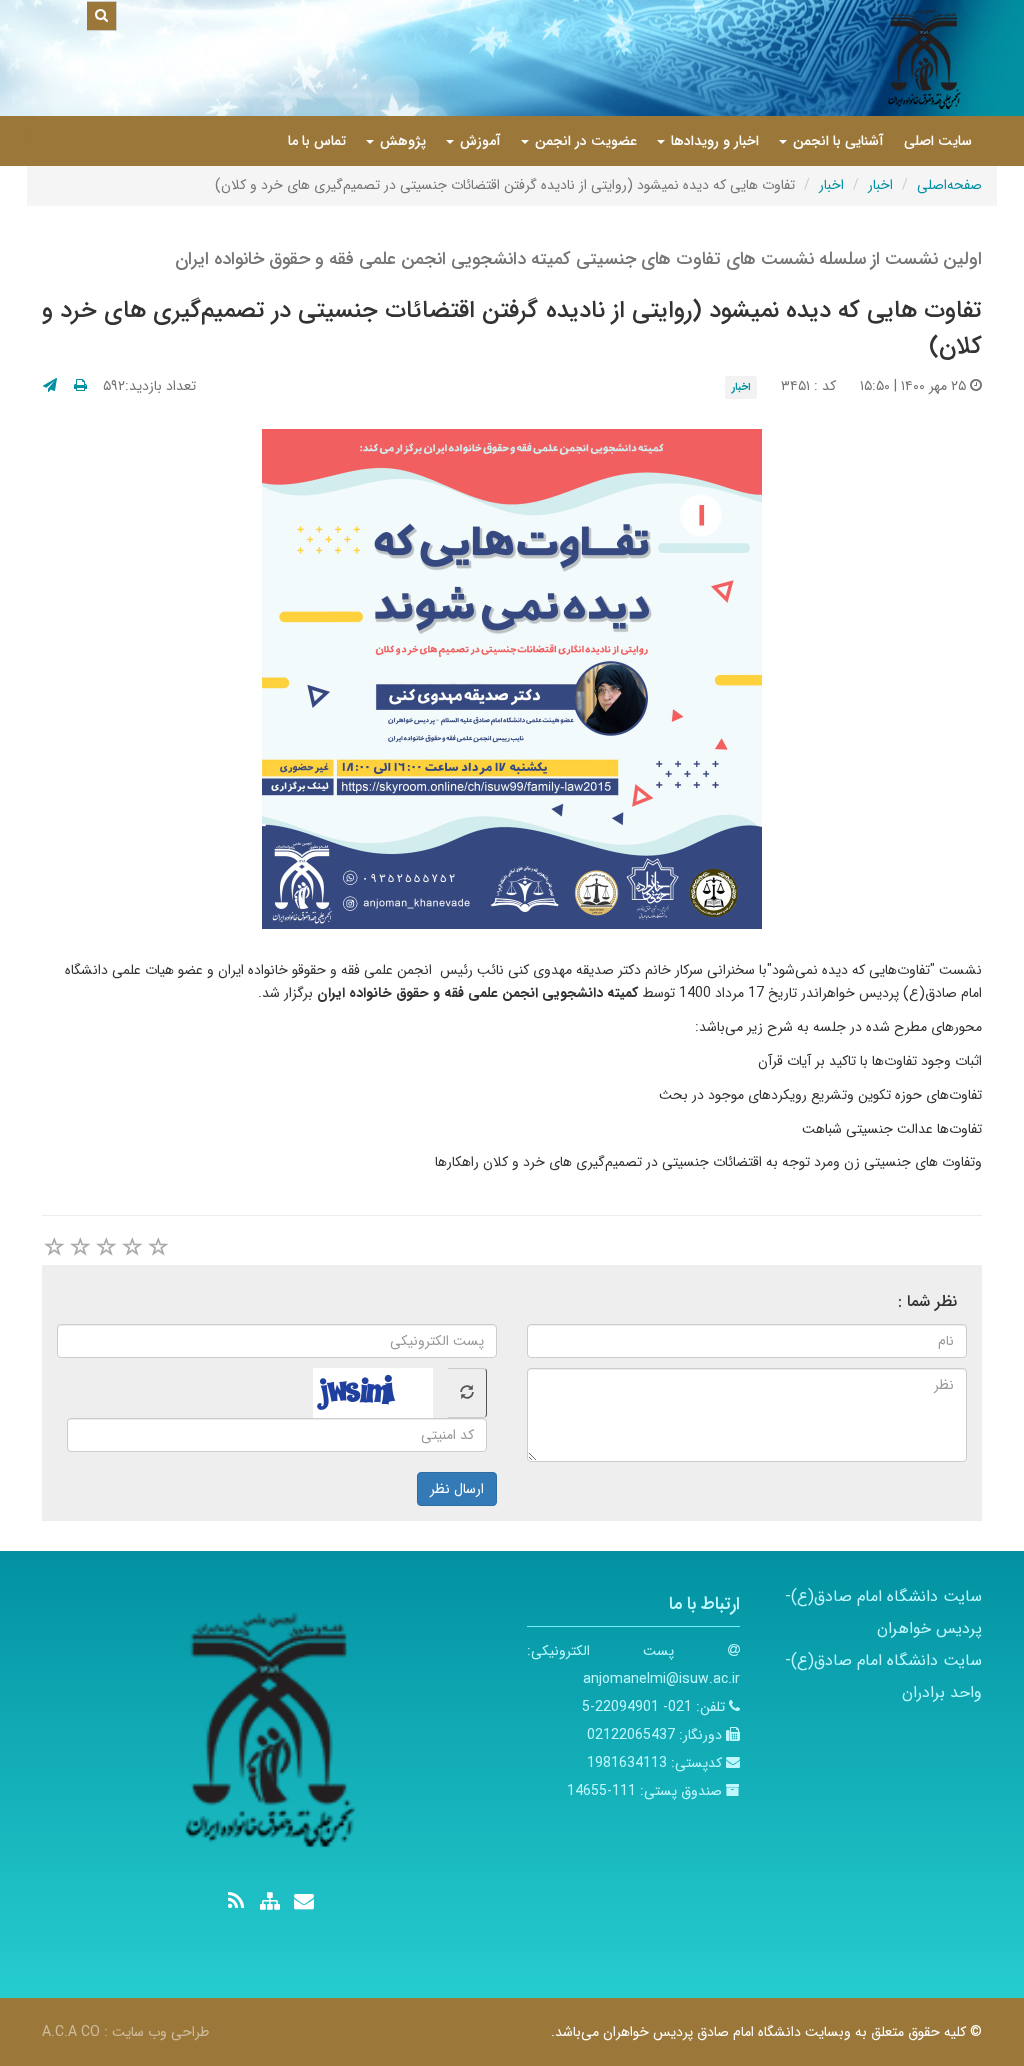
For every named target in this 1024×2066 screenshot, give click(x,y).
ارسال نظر (457, 1489)
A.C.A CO (71, 2032)
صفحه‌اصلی (949, 185)
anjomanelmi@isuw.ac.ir (661, 1679)
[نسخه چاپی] (80, 386)
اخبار (880, 185)
